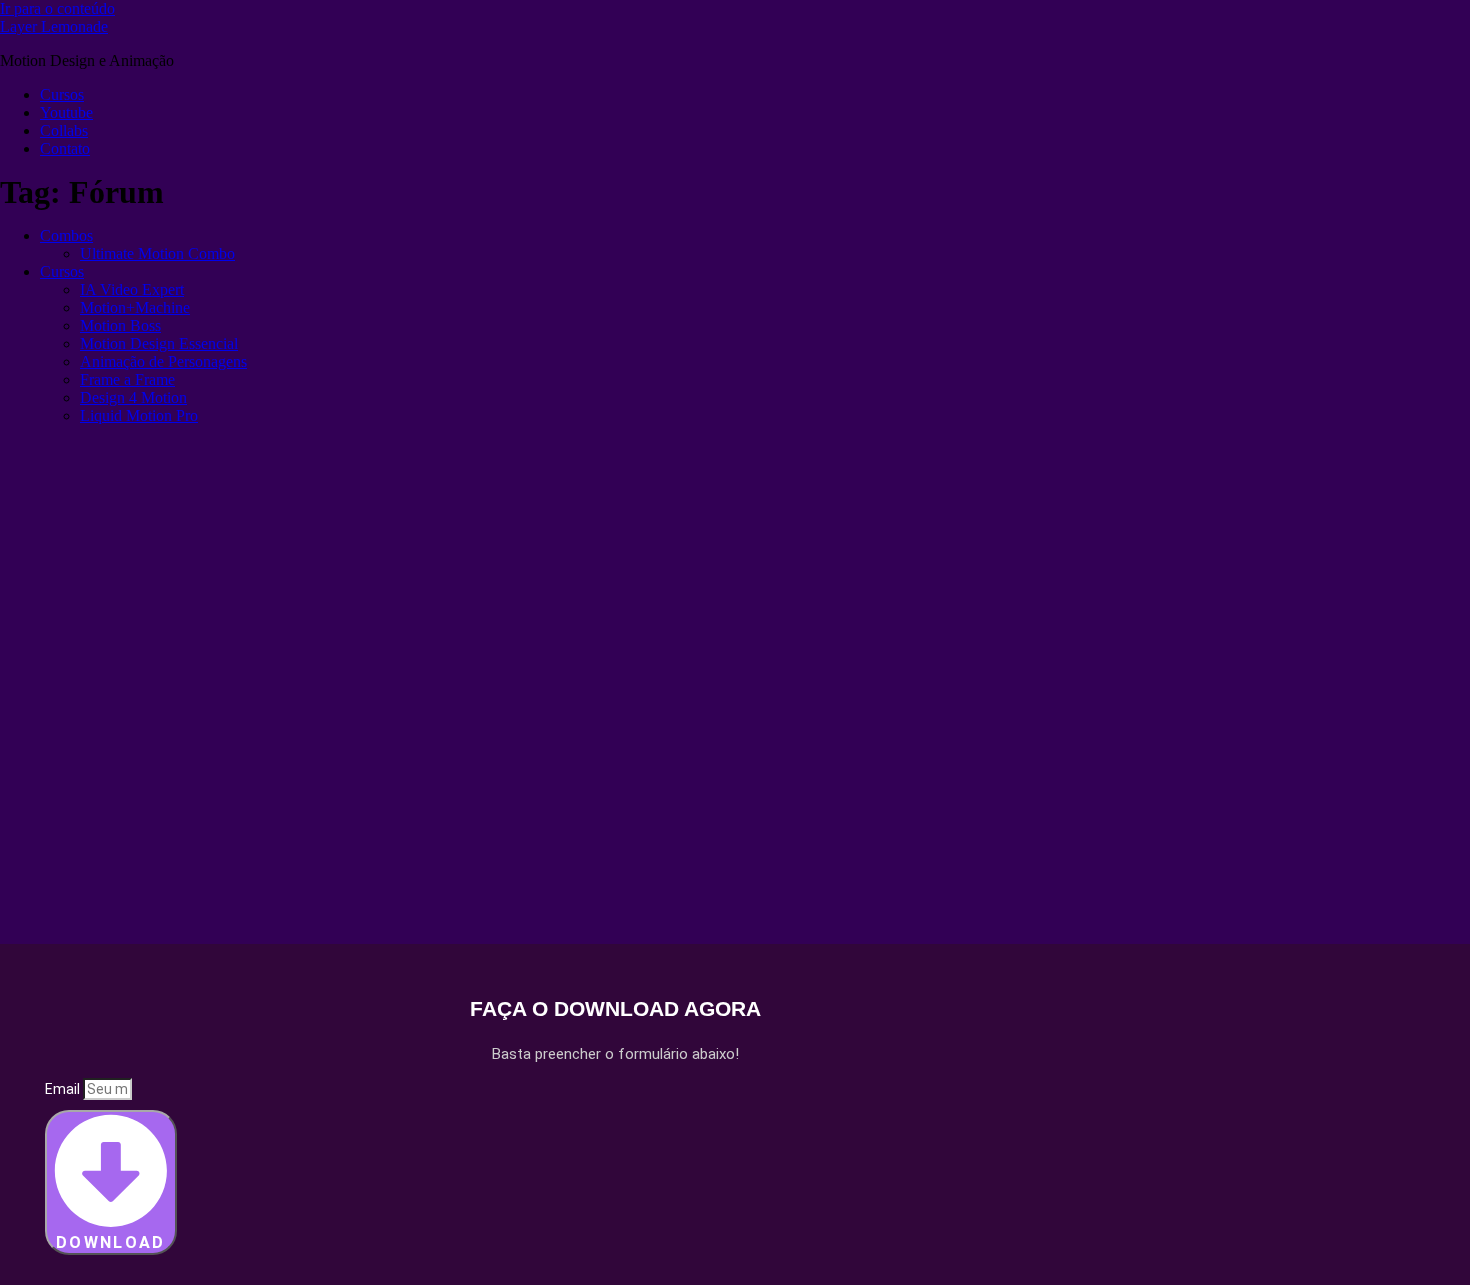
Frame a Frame (127, 379)
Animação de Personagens (163, 361)
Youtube (66, 112)
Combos (66, 235)
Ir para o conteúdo (57, 8)
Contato (65, 148)
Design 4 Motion (133, 397)
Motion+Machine (135, 307)
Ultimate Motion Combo (157, 253)
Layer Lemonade (54, 26)
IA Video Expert (132, 289)
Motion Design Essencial (159, 343)
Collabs (64, 130)
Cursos (62, 94)
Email (64, 1089)
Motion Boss (120, 325)
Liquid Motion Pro (139, 415)
